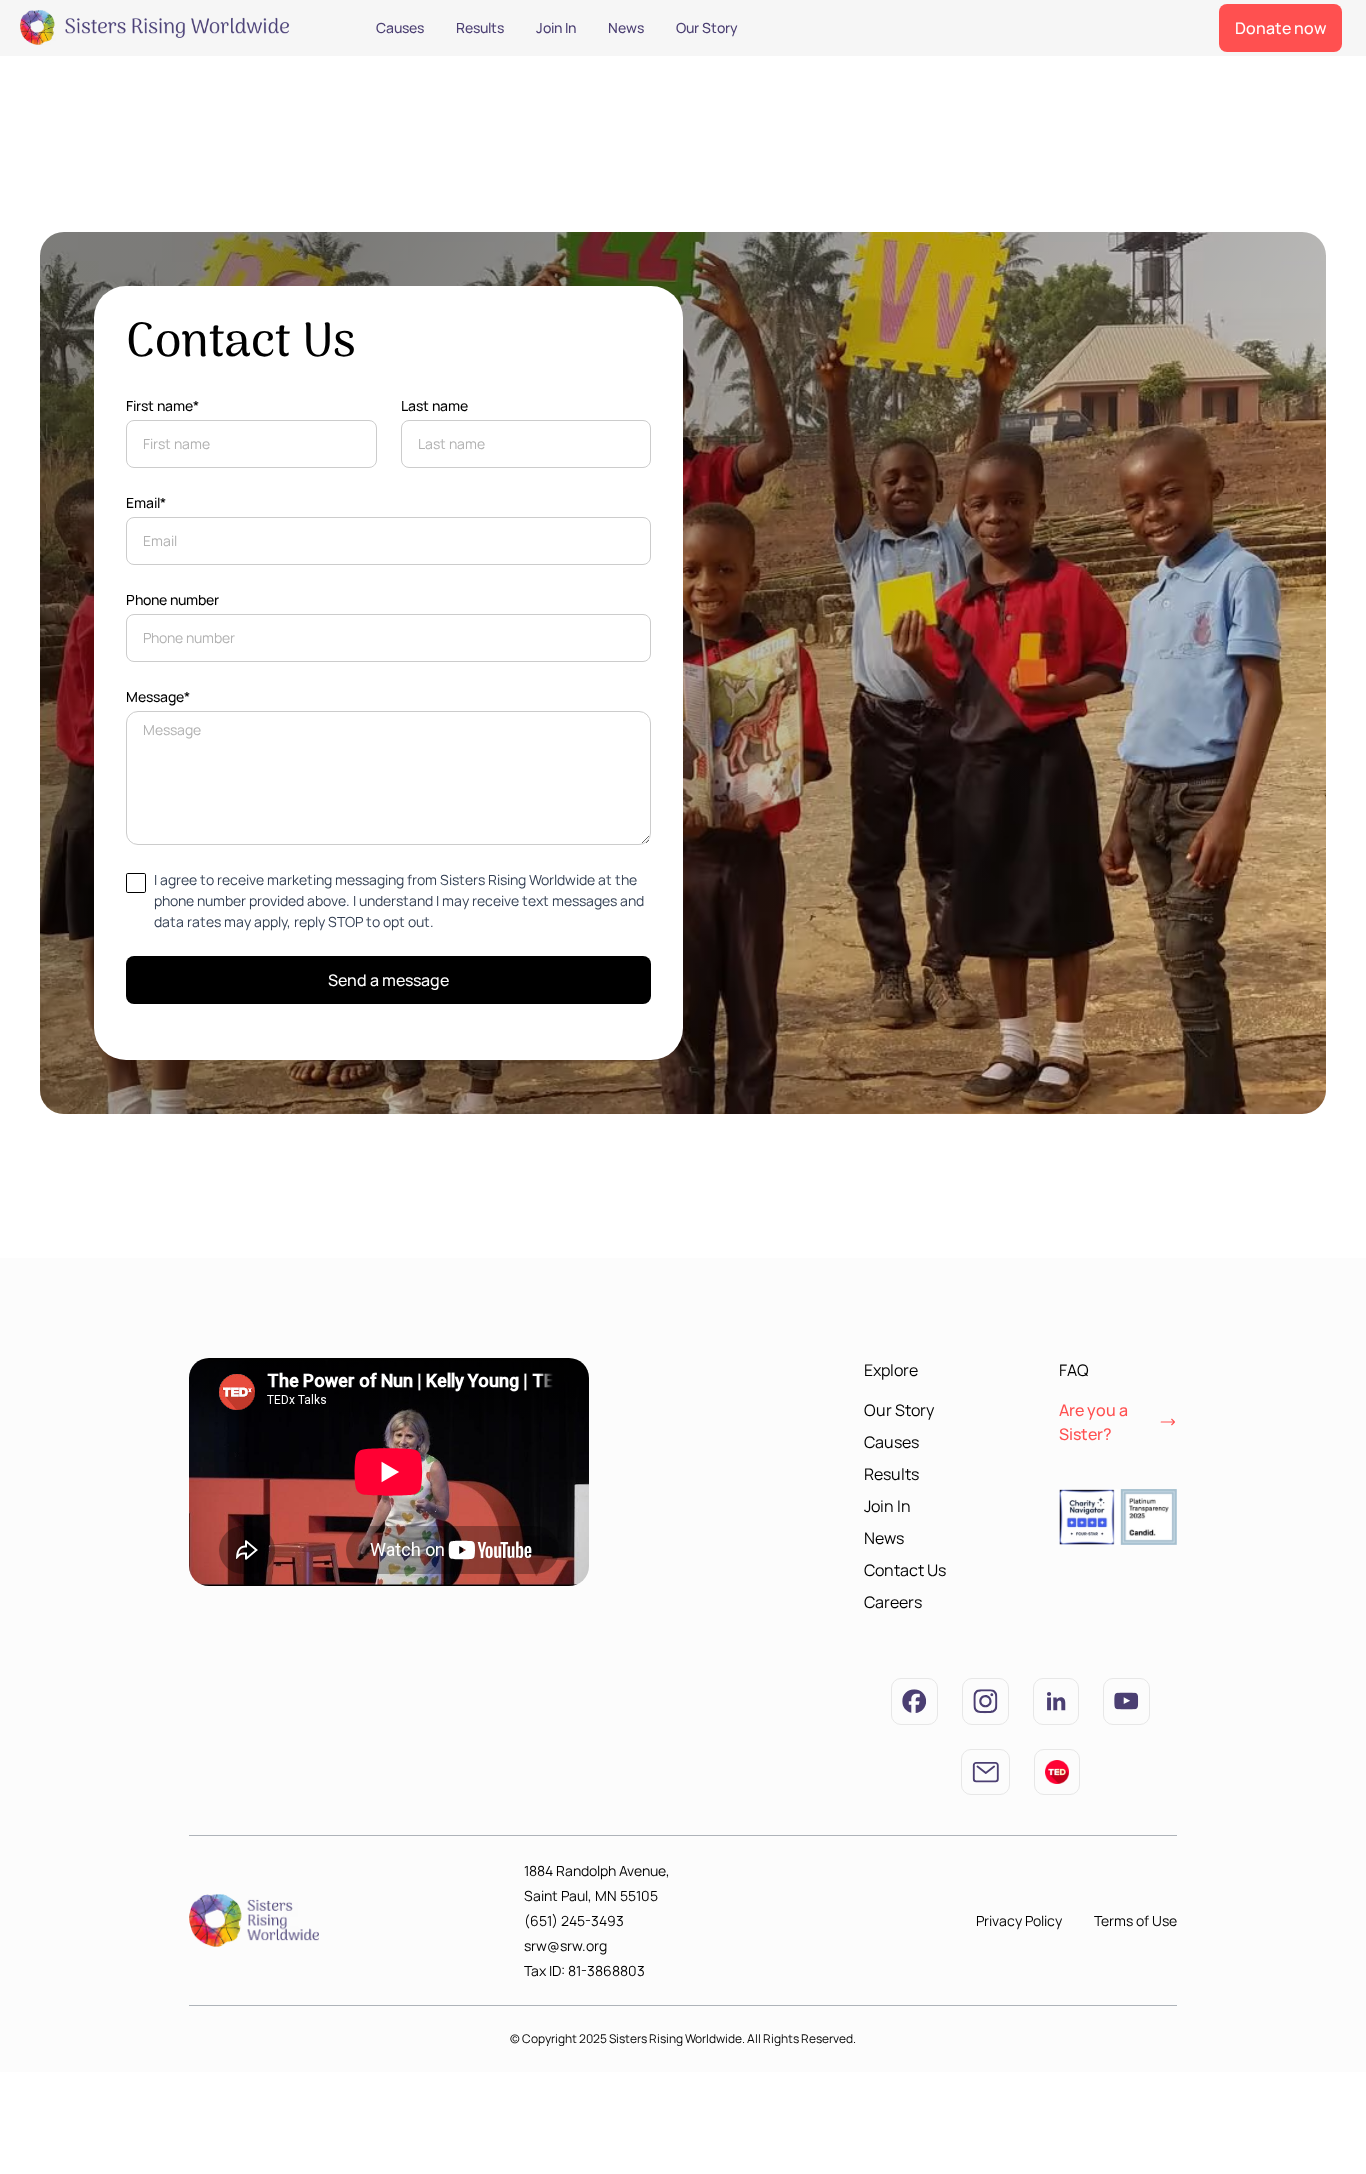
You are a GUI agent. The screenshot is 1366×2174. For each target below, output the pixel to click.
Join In (556, 27)
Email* (146, 502)
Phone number (172, 599)
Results (480, 27)
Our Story (707, 27)
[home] (170, 27)
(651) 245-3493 (574, 1920)
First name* (162, 405)
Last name (434, 405)
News (626, 27)
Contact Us (905, 1570)
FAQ (1074, 1370)
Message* (158, 696)
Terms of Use (1135, 1920)
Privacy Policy (1019, 1920)
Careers (893, 1602)
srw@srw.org (565, 1945)
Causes (400, 27)
